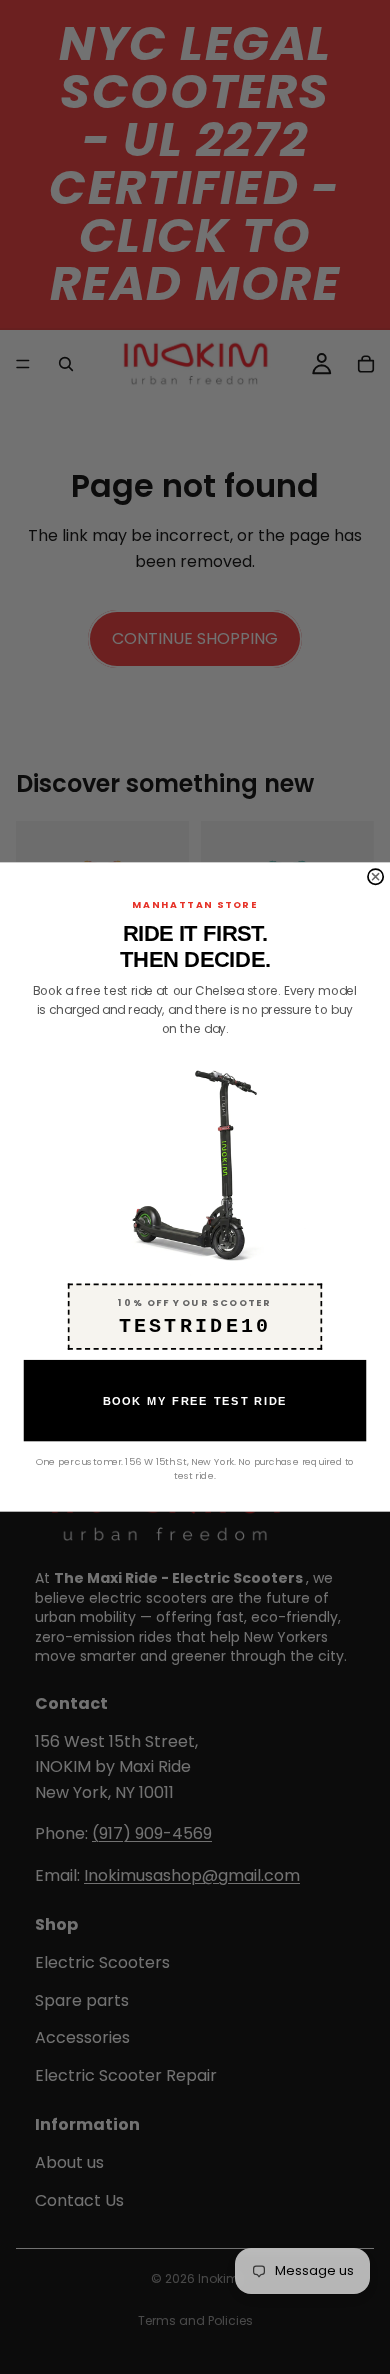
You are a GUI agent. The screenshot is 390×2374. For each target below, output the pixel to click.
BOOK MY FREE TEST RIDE (195, 1401)
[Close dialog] (375, 876)
